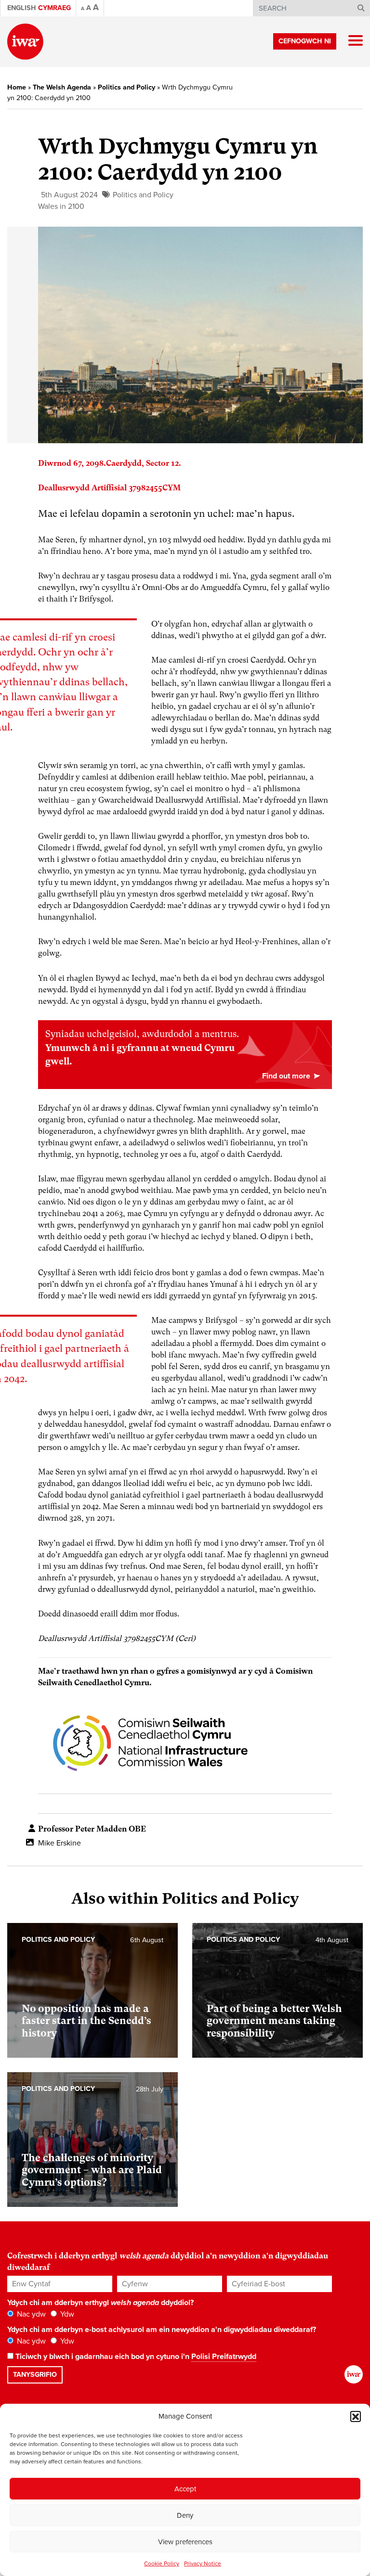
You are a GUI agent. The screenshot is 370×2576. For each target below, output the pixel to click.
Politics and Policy (126, 87)
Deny (185, 2515)
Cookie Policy (162, 2563)
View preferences (185, 2542)
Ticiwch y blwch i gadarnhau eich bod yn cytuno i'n (135, 2357)
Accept (185, 2489)
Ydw (66, 2314)
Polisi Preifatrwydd (224, 2357)
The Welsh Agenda (62, 87)
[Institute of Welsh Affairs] (25, 42)
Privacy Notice (203, 2563)
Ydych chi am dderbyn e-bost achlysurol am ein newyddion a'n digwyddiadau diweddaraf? (162, 2330)
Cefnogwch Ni (305, 41)
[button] (356, 2416)
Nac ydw (30, 2314)
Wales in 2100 (61, 206)
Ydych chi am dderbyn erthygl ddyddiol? (100, 2303)
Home (17, 87)
